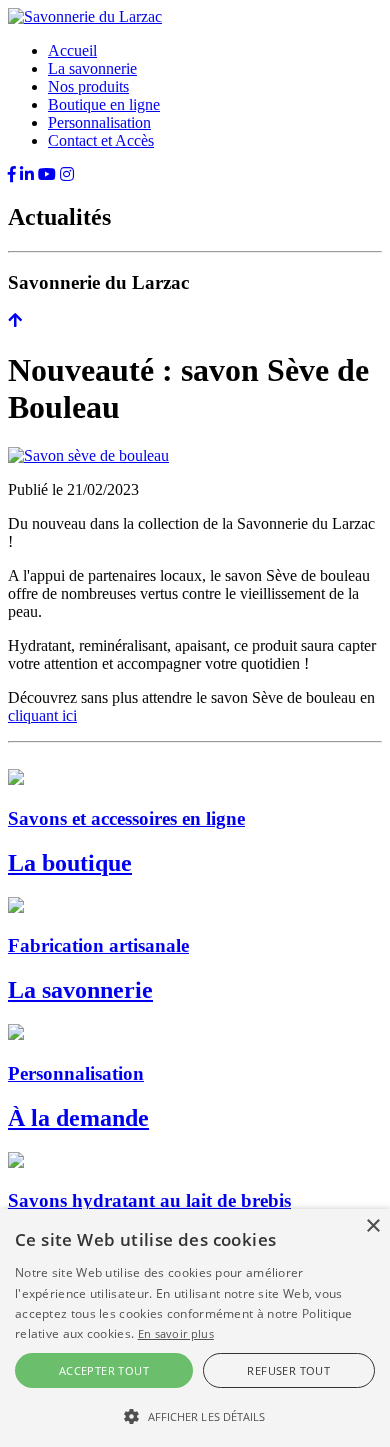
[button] (195, 1415)
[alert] (195, 1328)
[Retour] (15, 320)
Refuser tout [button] (288, 1370)
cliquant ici (42, 715)
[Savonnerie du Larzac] (85, 16)
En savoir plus (176, 1333)
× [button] (372, 1226)
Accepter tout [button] (104, 1370)
